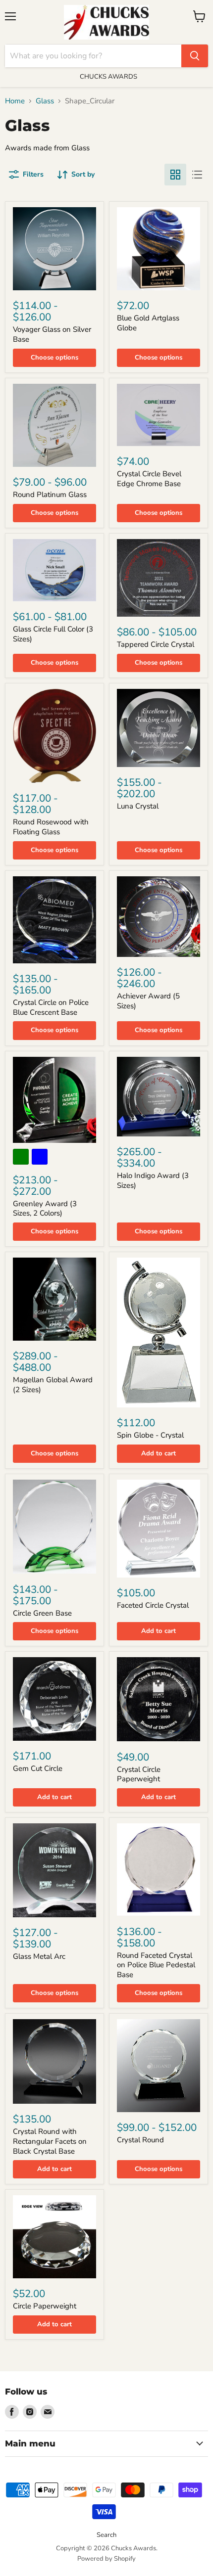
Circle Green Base (42, 1613)
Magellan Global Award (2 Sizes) (53, 1385)
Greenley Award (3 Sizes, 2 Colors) (45, 1209)
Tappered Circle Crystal (156, 644)
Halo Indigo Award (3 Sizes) (153, 1180)
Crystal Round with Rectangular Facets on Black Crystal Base (50, 2141)
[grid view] (175, 175)
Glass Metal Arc (39, 1956)
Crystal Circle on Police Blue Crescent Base (51, 1007)
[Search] (195, 56)
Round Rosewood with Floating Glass (51, 827)
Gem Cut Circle (38, 1768)
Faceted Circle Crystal (153, 1605)
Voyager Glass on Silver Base (52, 334)
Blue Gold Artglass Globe (148, 323)
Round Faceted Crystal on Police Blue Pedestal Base (156, 1965)
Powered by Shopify (106, 2559)
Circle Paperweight (45, 2306)
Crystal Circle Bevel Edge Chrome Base (149, 479)
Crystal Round (140, 2140)
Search (106, 2535)
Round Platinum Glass (50, 495)
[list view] (197, 175)
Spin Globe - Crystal (150, 1435)
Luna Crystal (138, 806)
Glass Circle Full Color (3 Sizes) (53, 634)
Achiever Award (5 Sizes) (148, 1001)
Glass (45, 101)
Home (15, 101)
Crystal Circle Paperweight (139, 1774)
